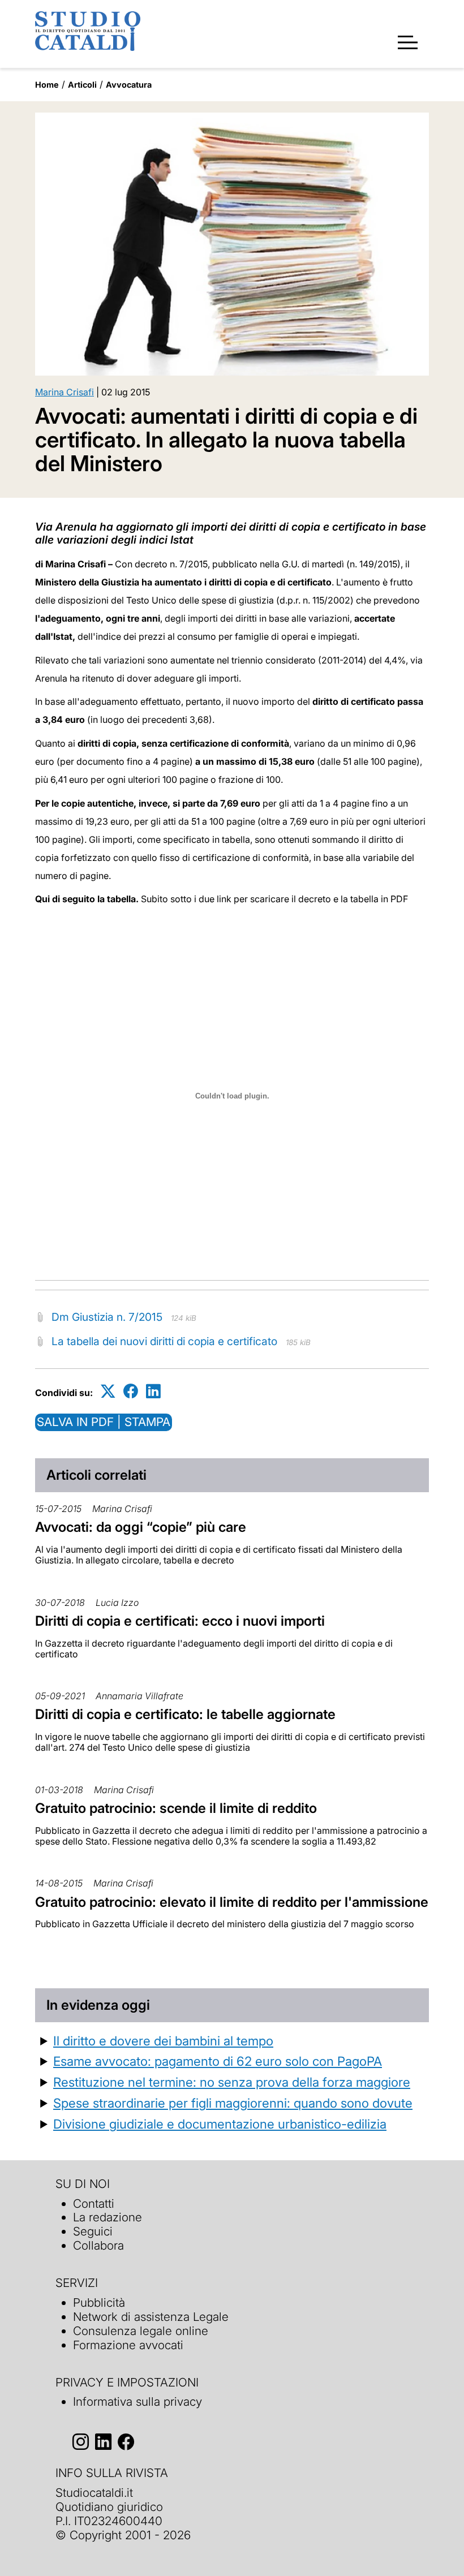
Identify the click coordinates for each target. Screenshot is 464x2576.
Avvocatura (129, 85)
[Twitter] (108, 1391)
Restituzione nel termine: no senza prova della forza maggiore (232, 2082)
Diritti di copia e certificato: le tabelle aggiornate (185, 1714)
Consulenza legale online (141, 2331)
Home (47, 85)
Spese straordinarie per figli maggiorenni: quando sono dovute (233, 2103)
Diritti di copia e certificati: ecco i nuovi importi (180, 1621)
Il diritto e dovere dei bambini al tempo (163, 2041)
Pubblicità (99, 2303)
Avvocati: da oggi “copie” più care (141, 1527)
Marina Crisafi (65, 392)
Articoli (82, 85)
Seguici (93, 2231)
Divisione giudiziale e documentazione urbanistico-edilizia (220, 2124)
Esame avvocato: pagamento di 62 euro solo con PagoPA (218, 2061)
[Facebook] (131, 1391)
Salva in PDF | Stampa (104, 1422)
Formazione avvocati (128, 2345)
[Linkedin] (153, 1391)
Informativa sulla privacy (138, 2401)
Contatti (94, 2204)
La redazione (108, 2217)
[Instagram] (81, 2442)
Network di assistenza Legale (151, 2317)
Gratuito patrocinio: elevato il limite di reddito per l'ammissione (232, 1902)
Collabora (98, 2245)
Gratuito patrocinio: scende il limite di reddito (176, 1808)
